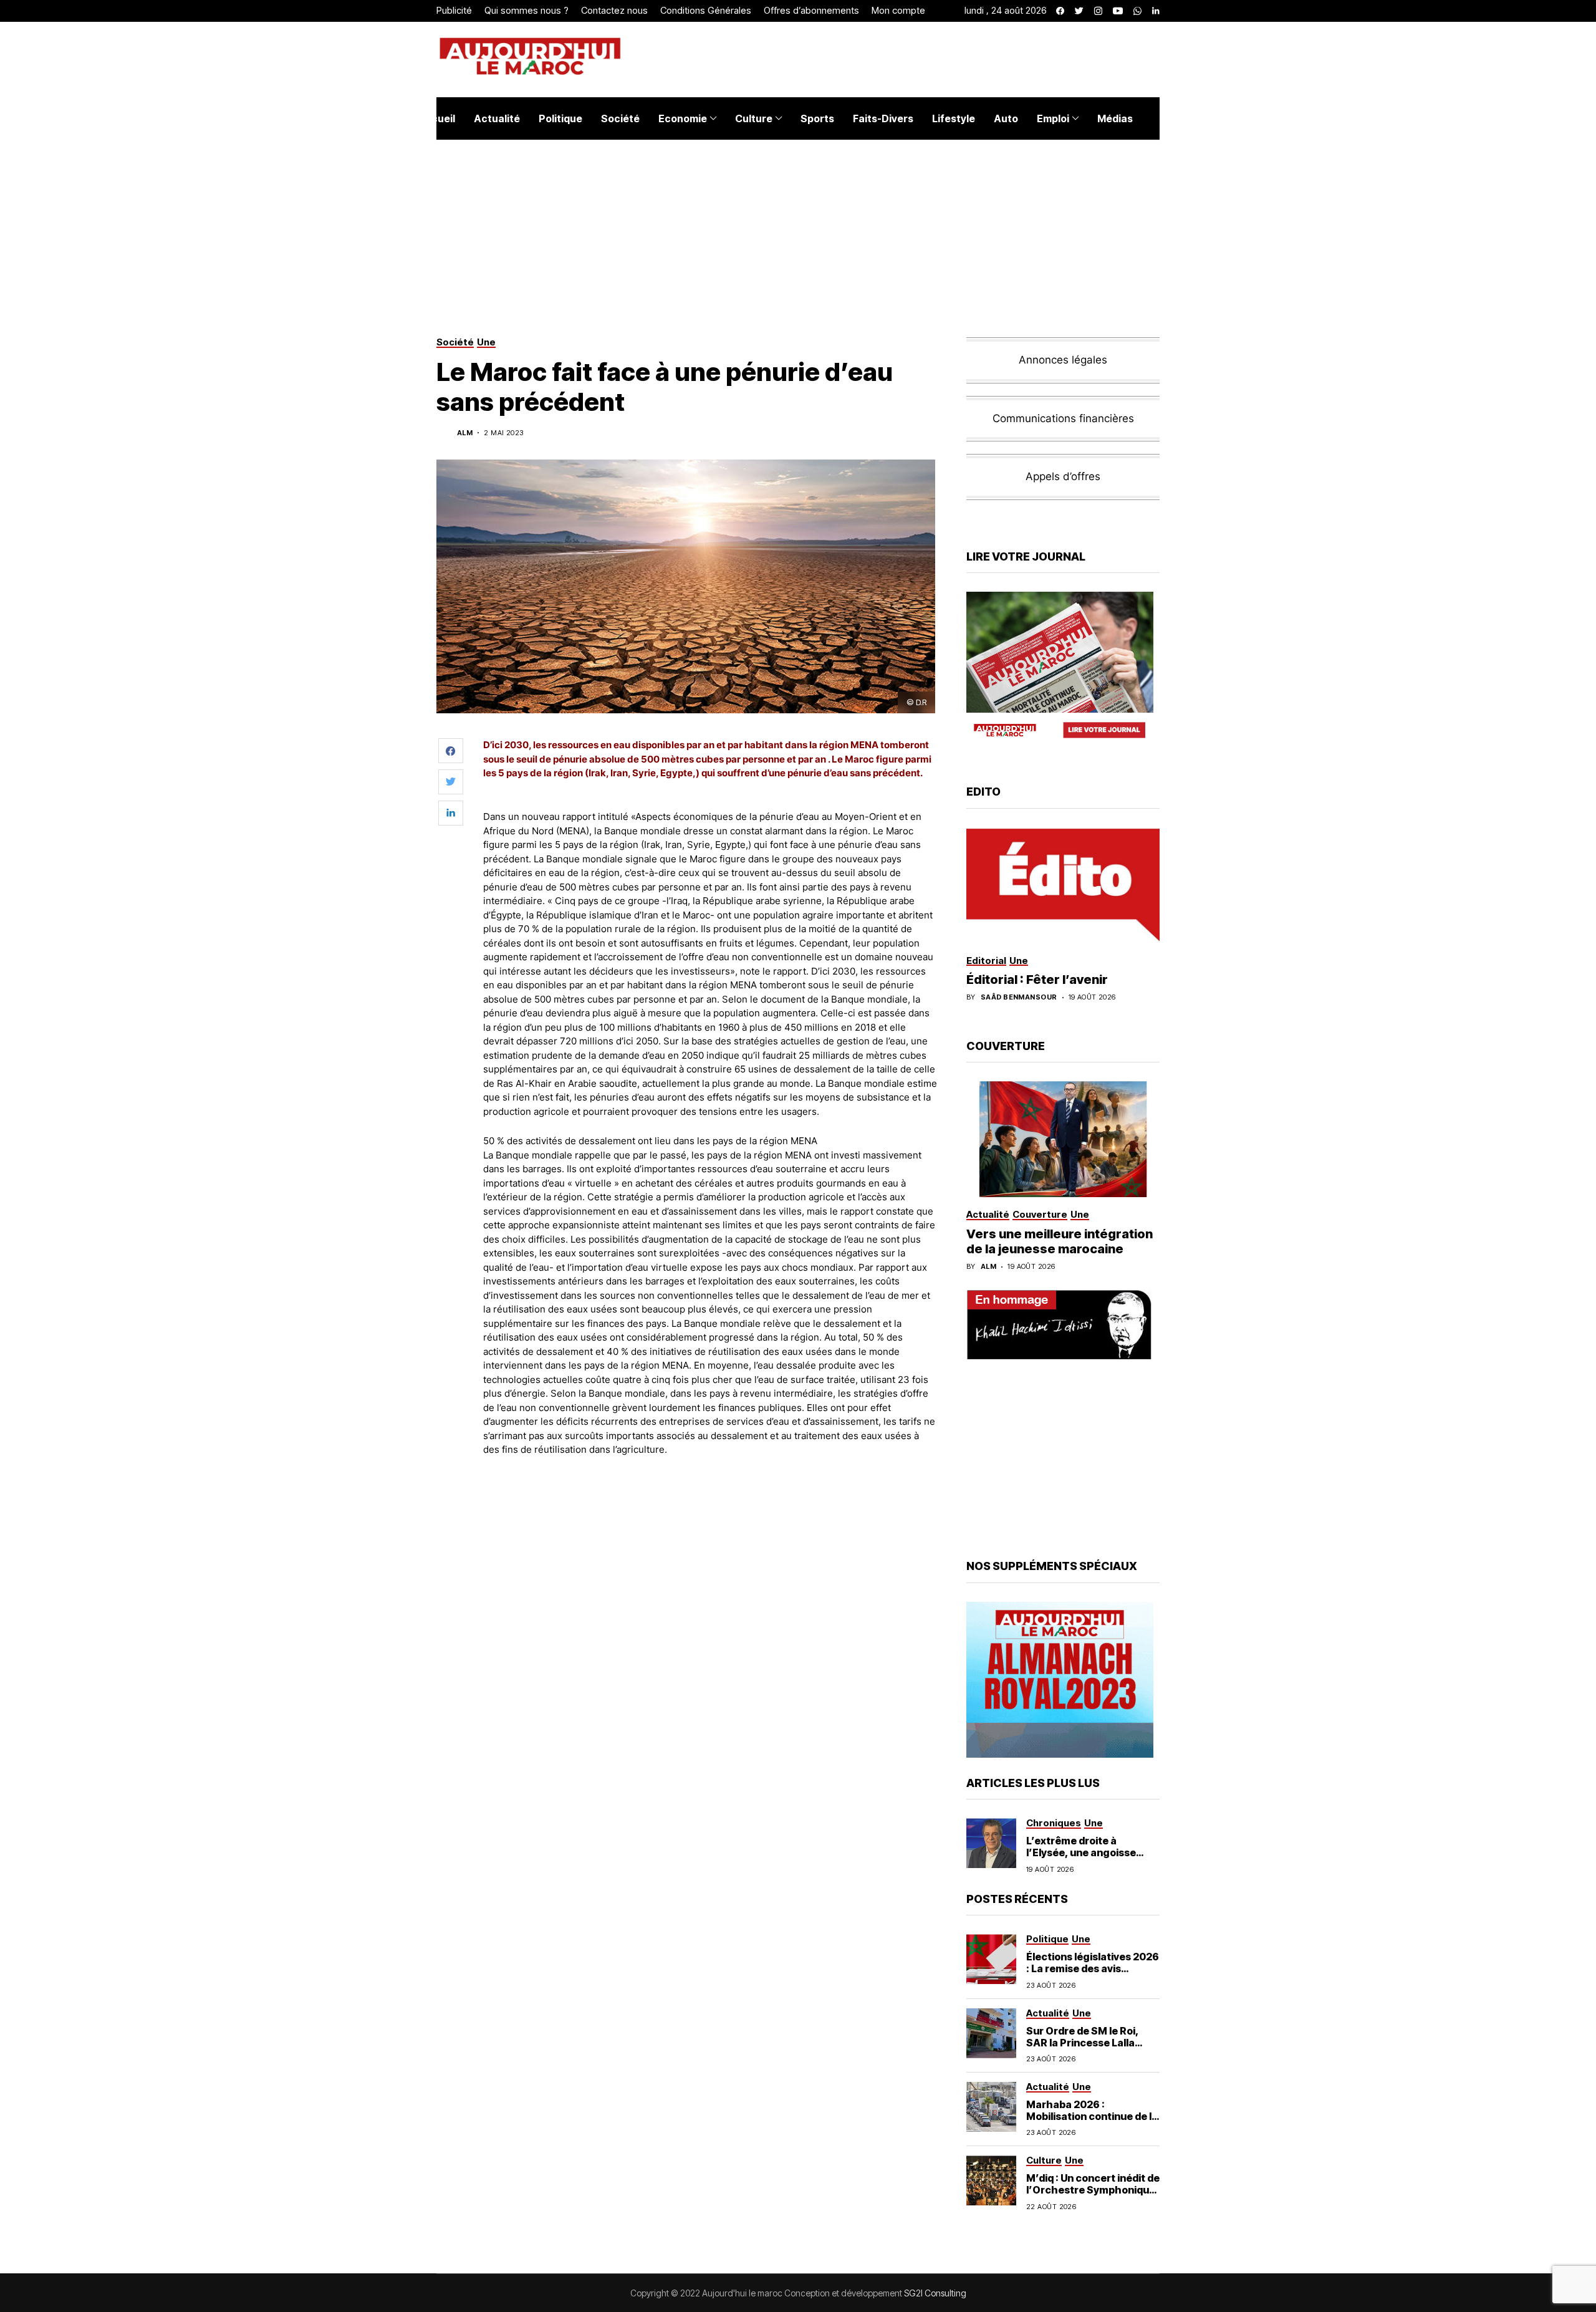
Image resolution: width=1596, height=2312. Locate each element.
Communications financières (1063, 418)
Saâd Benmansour (1019, 997)
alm (465, 433)
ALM (988, 1267)
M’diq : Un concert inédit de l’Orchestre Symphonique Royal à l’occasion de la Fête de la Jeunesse (1093, 2196)
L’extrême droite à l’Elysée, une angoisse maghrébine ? (1081, 1852)
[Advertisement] (710, 1501)
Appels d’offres (1063, 476)
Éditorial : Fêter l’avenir (1037, 980)
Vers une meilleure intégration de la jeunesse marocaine (1060, 1241)
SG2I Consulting (935, 2293)
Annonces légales (1063, 360)
